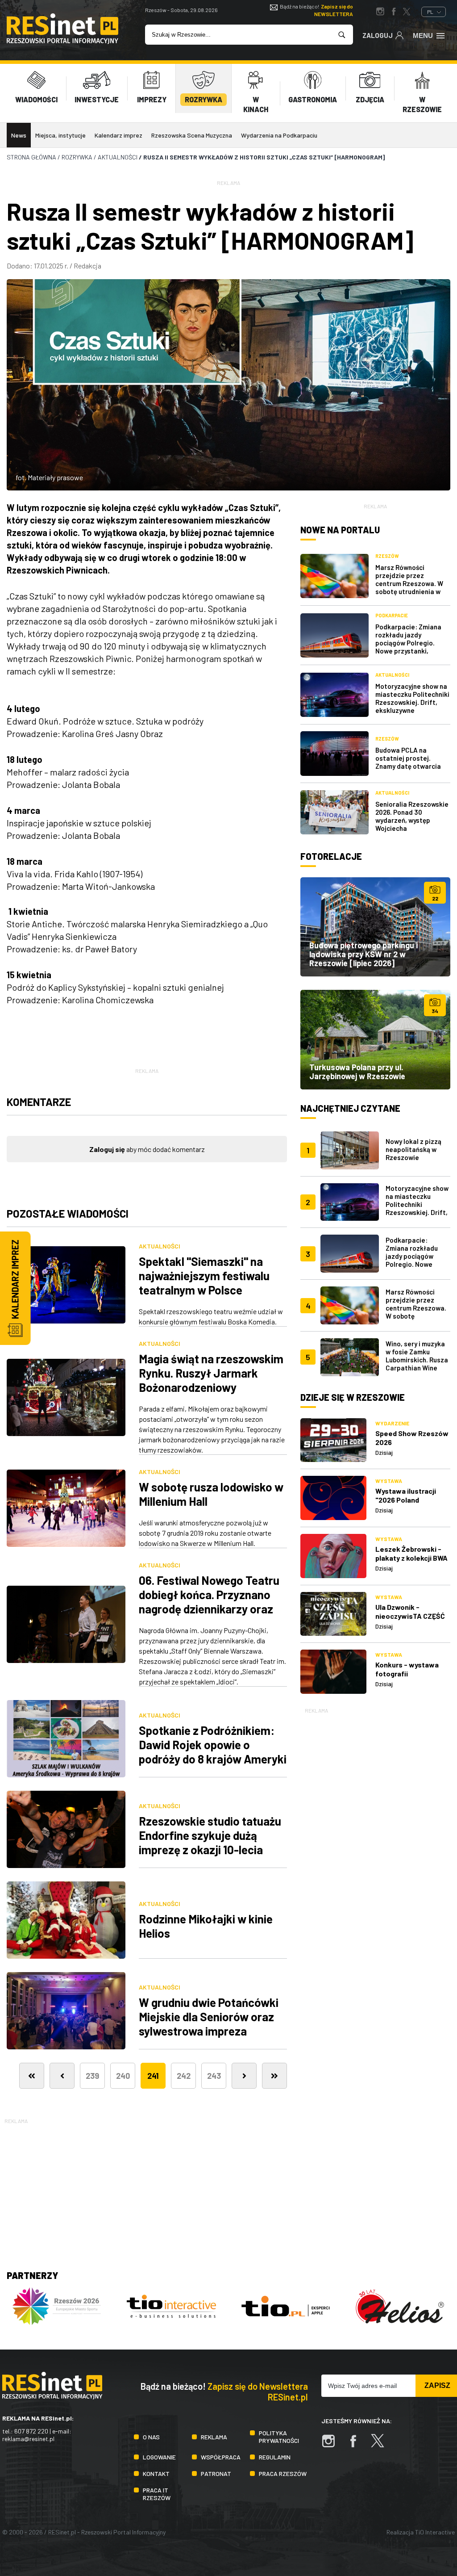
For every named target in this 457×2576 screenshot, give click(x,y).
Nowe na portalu (340, 530)
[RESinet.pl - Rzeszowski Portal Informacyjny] (62, 41)
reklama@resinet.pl (28, 2439)
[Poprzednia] (62, 2076)
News (19, 135)
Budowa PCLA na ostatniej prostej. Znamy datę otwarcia (408, 758)
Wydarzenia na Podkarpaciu (279, 135)
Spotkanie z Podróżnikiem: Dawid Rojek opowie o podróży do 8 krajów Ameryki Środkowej (213, 1752)
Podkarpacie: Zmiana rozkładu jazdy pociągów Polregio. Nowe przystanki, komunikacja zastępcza (412, 643)
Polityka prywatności (279, 2437)
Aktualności (160, 1246)
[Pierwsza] (32, 2076)
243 (214, 2076)
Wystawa (389, 1481)
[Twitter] (382, 2445)
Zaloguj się (107, 1149)
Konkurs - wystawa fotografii (407, 1669)
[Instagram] (333, 2445)
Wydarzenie (392, 1423)
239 (92, 2076)
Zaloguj (378, 35)
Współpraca (221, 2457)
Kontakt (156, 2473)
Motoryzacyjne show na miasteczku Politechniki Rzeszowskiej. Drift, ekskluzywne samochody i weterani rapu (412, 706)
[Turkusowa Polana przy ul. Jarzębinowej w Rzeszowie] (375, 1039)
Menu (423, 36)
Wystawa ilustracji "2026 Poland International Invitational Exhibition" (413, 1504)
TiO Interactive (435, 2532)
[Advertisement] (375, 1849)
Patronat (216, 2473)
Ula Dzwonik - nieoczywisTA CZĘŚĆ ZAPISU (410, 1616)
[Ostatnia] (274, 2076)
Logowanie (159, 2457)
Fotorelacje (331, 856)
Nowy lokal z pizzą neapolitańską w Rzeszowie (413, 1149)
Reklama (214, 2437)
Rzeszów (387, 556)
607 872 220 (31, 2431)
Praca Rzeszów (283, 2473)
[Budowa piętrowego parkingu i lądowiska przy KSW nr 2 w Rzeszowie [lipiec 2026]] (375, 927)
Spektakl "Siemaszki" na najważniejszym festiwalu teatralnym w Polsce (204, 1275)
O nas (151, 2437)
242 (184, 2076)
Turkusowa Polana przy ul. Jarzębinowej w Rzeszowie (357, 1072)
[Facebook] (357, 2445)
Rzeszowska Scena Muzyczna (192, 135)
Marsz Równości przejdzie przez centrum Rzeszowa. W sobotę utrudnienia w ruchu (409, 583)
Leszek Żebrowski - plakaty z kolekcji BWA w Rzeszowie (411, 1558)
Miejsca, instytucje (60, 135)
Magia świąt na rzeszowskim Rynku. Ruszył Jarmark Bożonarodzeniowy (211, 1373)
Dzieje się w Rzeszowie (353, 1397)
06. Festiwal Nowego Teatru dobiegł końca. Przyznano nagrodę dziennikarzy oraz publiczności (209, 1602)
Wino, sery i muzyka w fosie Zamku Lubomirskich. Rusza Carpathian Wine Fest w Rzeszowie (417, 1360)
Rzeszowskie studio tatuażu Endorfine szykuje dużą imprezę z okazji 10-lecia (210, 1835)
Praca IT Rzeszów (157, 2494)
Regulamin (275, 2457)
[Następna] (244, 2076)
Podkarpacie (392, 615)
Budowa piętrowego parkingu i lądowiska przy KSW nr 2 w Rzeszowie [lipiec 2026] (364, 954)
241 (153, 2076)
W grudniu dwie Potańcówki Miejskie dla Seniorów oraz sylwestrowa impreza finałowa (209, 2024)
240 (123, 2076)
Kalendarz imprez (118, 135)
